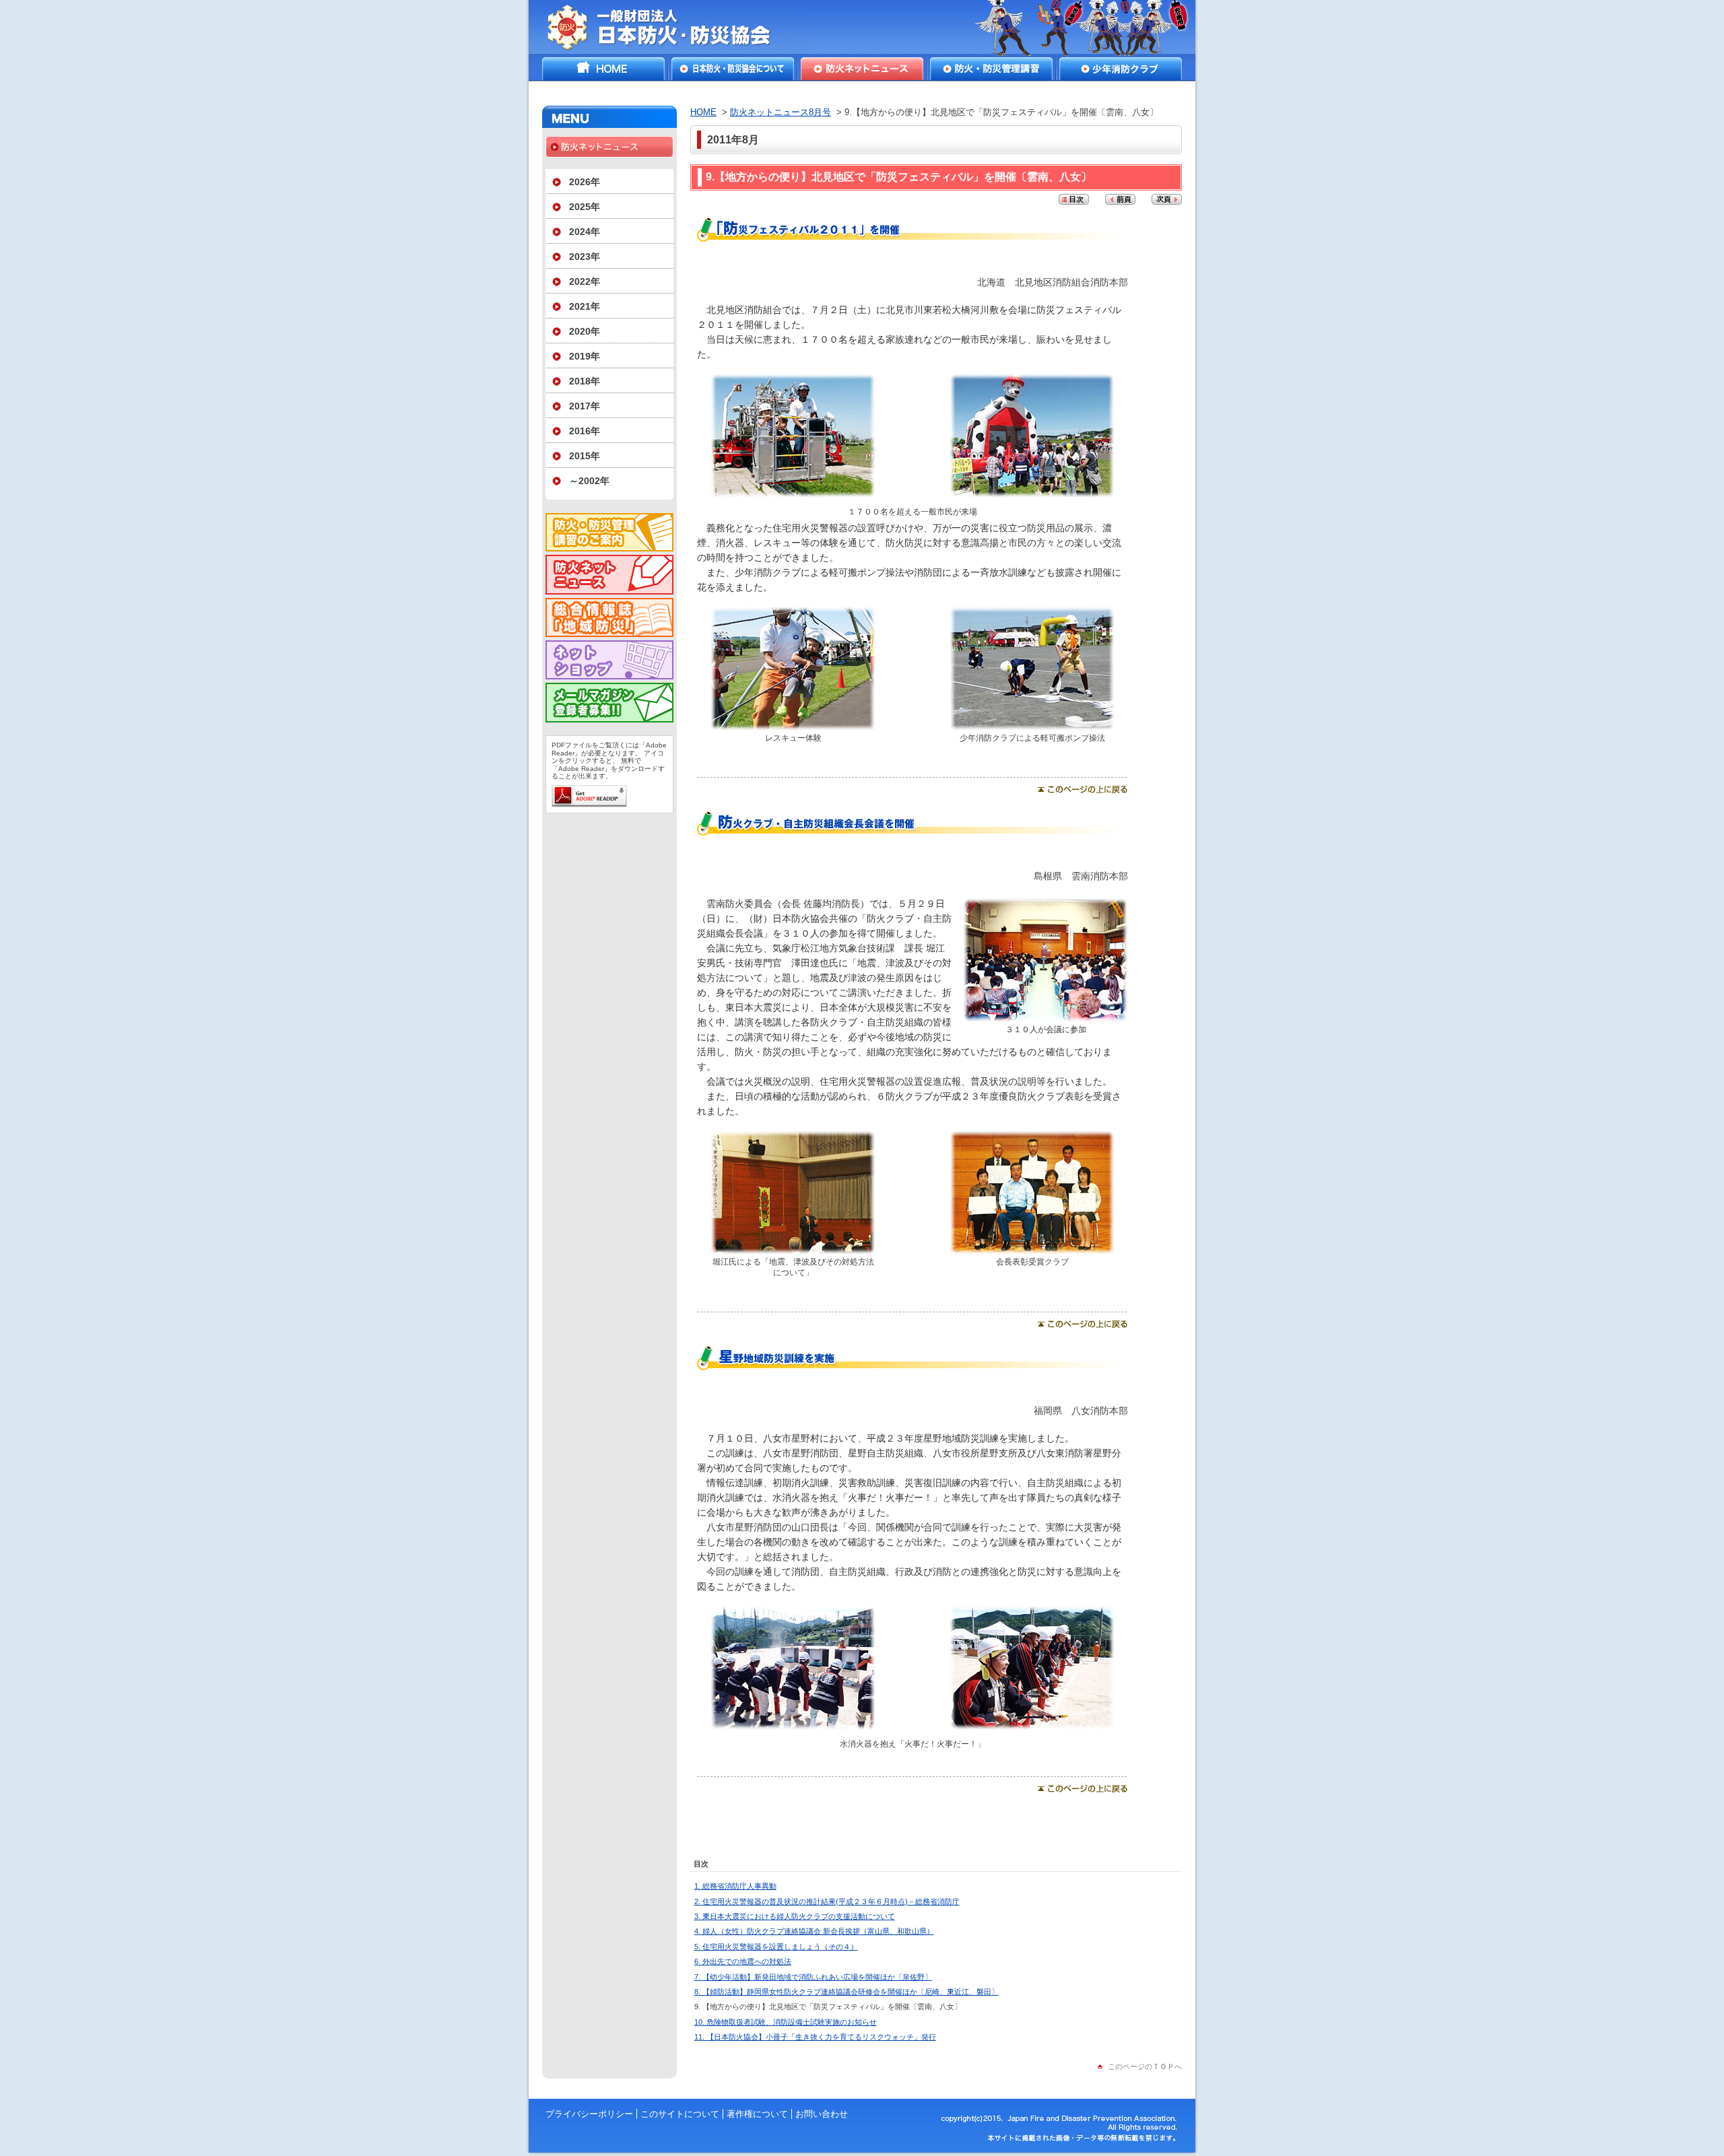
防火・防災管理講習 (991, 69)
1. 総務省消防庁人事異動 (735, 1886)
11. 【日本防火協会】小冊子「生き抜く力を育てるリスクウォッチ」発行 (815, 2037)
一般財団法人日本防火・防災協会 (668, 27)
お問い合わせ (822, 2114)
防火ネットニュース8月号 (781, 112)
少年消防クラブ (1121, 69)
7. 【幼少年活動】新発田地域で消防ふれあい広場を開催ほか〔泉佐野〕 (813, 1977)
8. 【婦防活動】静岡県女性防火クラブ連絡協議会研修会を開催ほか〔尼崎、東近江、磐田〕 (847, 1992)
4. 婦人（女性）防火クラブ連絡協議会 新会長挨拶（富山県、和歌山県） (814, 1931)
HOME (603, 69)
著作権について (757, 2114)
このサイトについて (680, 2114)
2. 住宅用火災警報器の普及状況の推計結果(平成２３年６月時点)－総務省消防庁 (827, 1901)
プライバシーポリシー (589, 2114)
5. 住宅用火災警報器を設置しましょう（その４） (776, 1947)
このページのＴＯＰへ (1145, 2066)
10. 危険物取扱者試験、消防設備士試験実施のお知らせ (786, 2022)
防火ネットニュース (862, 69)
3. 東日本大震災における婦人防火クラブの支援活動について (795, 1916)
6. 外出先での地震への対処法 (743, 1961)
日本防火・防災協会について (733, 69)
